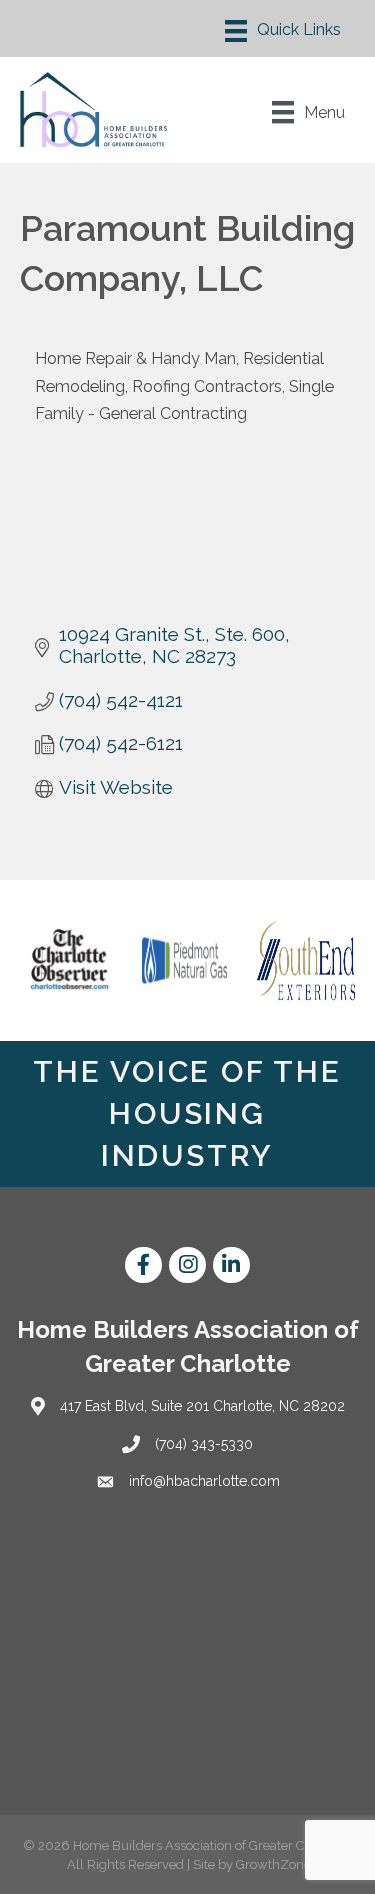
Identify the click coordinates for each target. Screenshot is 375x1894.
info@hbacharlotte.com (204, 1481)
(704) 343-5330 (204, 1444)
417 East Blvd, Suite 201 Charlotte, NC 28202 (202, 1406)
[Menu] (283, 31)
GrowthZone (273, 1864)
